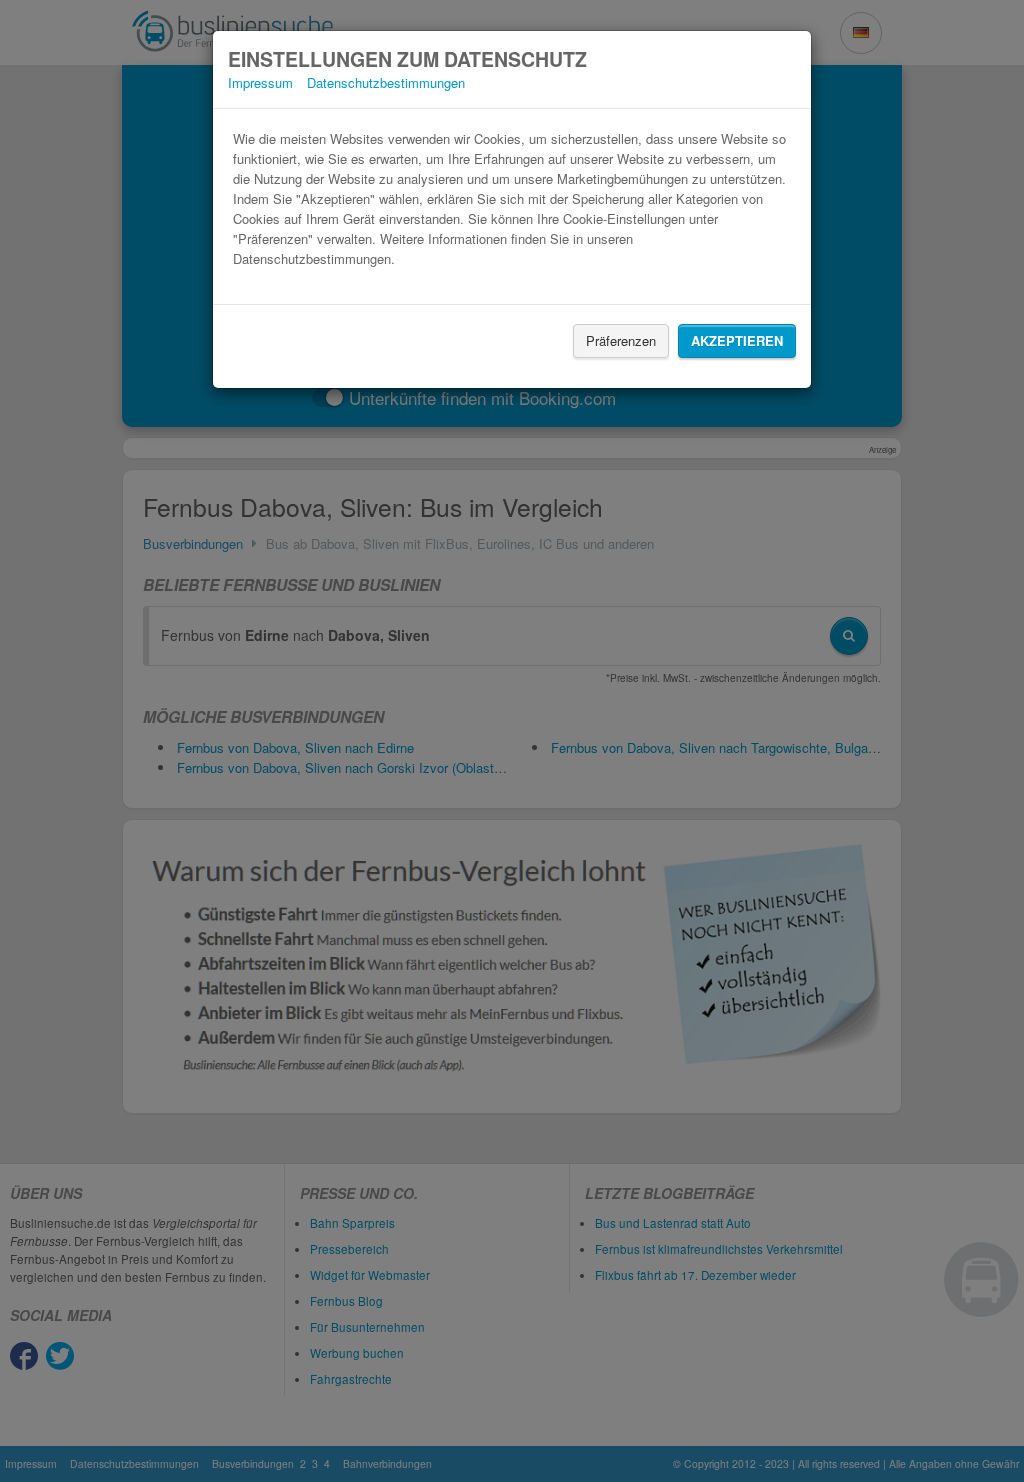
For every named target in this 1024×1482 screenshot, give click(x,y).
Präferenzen (621, 340)
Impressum (260, 82)
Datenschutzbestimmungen (386, 82)
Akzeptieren (737, 340)
